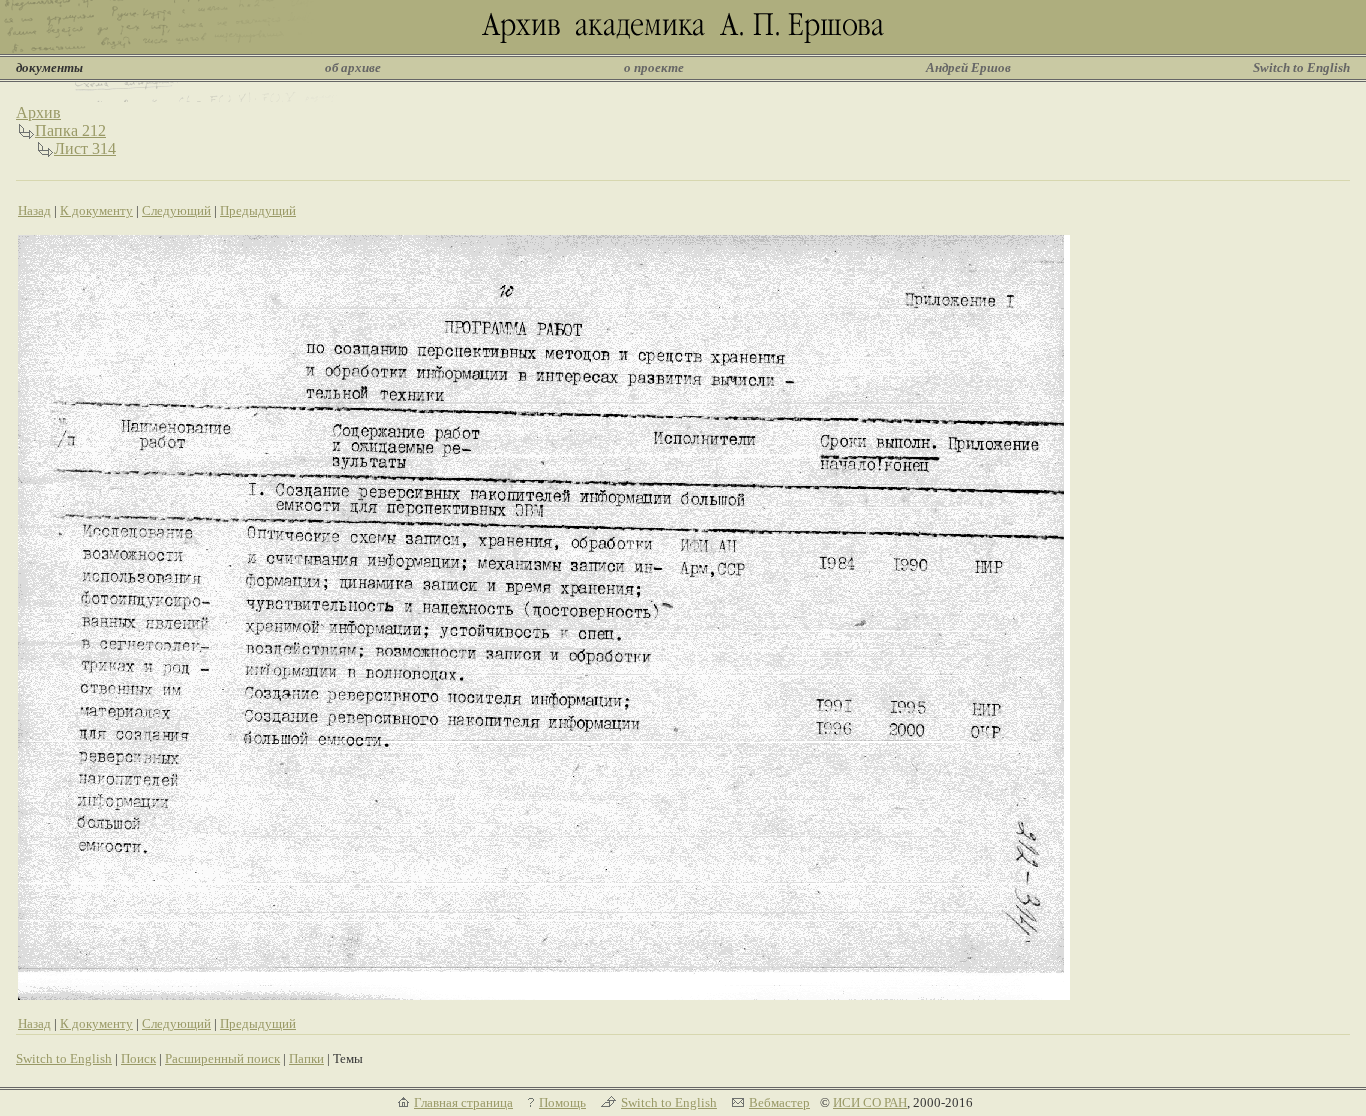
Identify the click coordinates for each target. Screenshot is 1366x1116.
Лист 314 (85, 148)
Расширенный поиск (222, 1058)
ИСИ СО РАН (870, 1102)
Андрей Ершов (968, 67)
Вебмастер (779, 1102)
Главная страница (463, 1102)
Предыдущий (258, 210)
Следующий (176, 210)
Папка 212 (70, 130)
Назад (34, 210)
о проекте (654, 67)
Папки (306, 1058)
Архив (38, 112)
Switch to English (1301, 67)
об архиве (353, 67)
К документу (96, 210)
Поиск (138, 1058)
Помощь (562, 1102)
